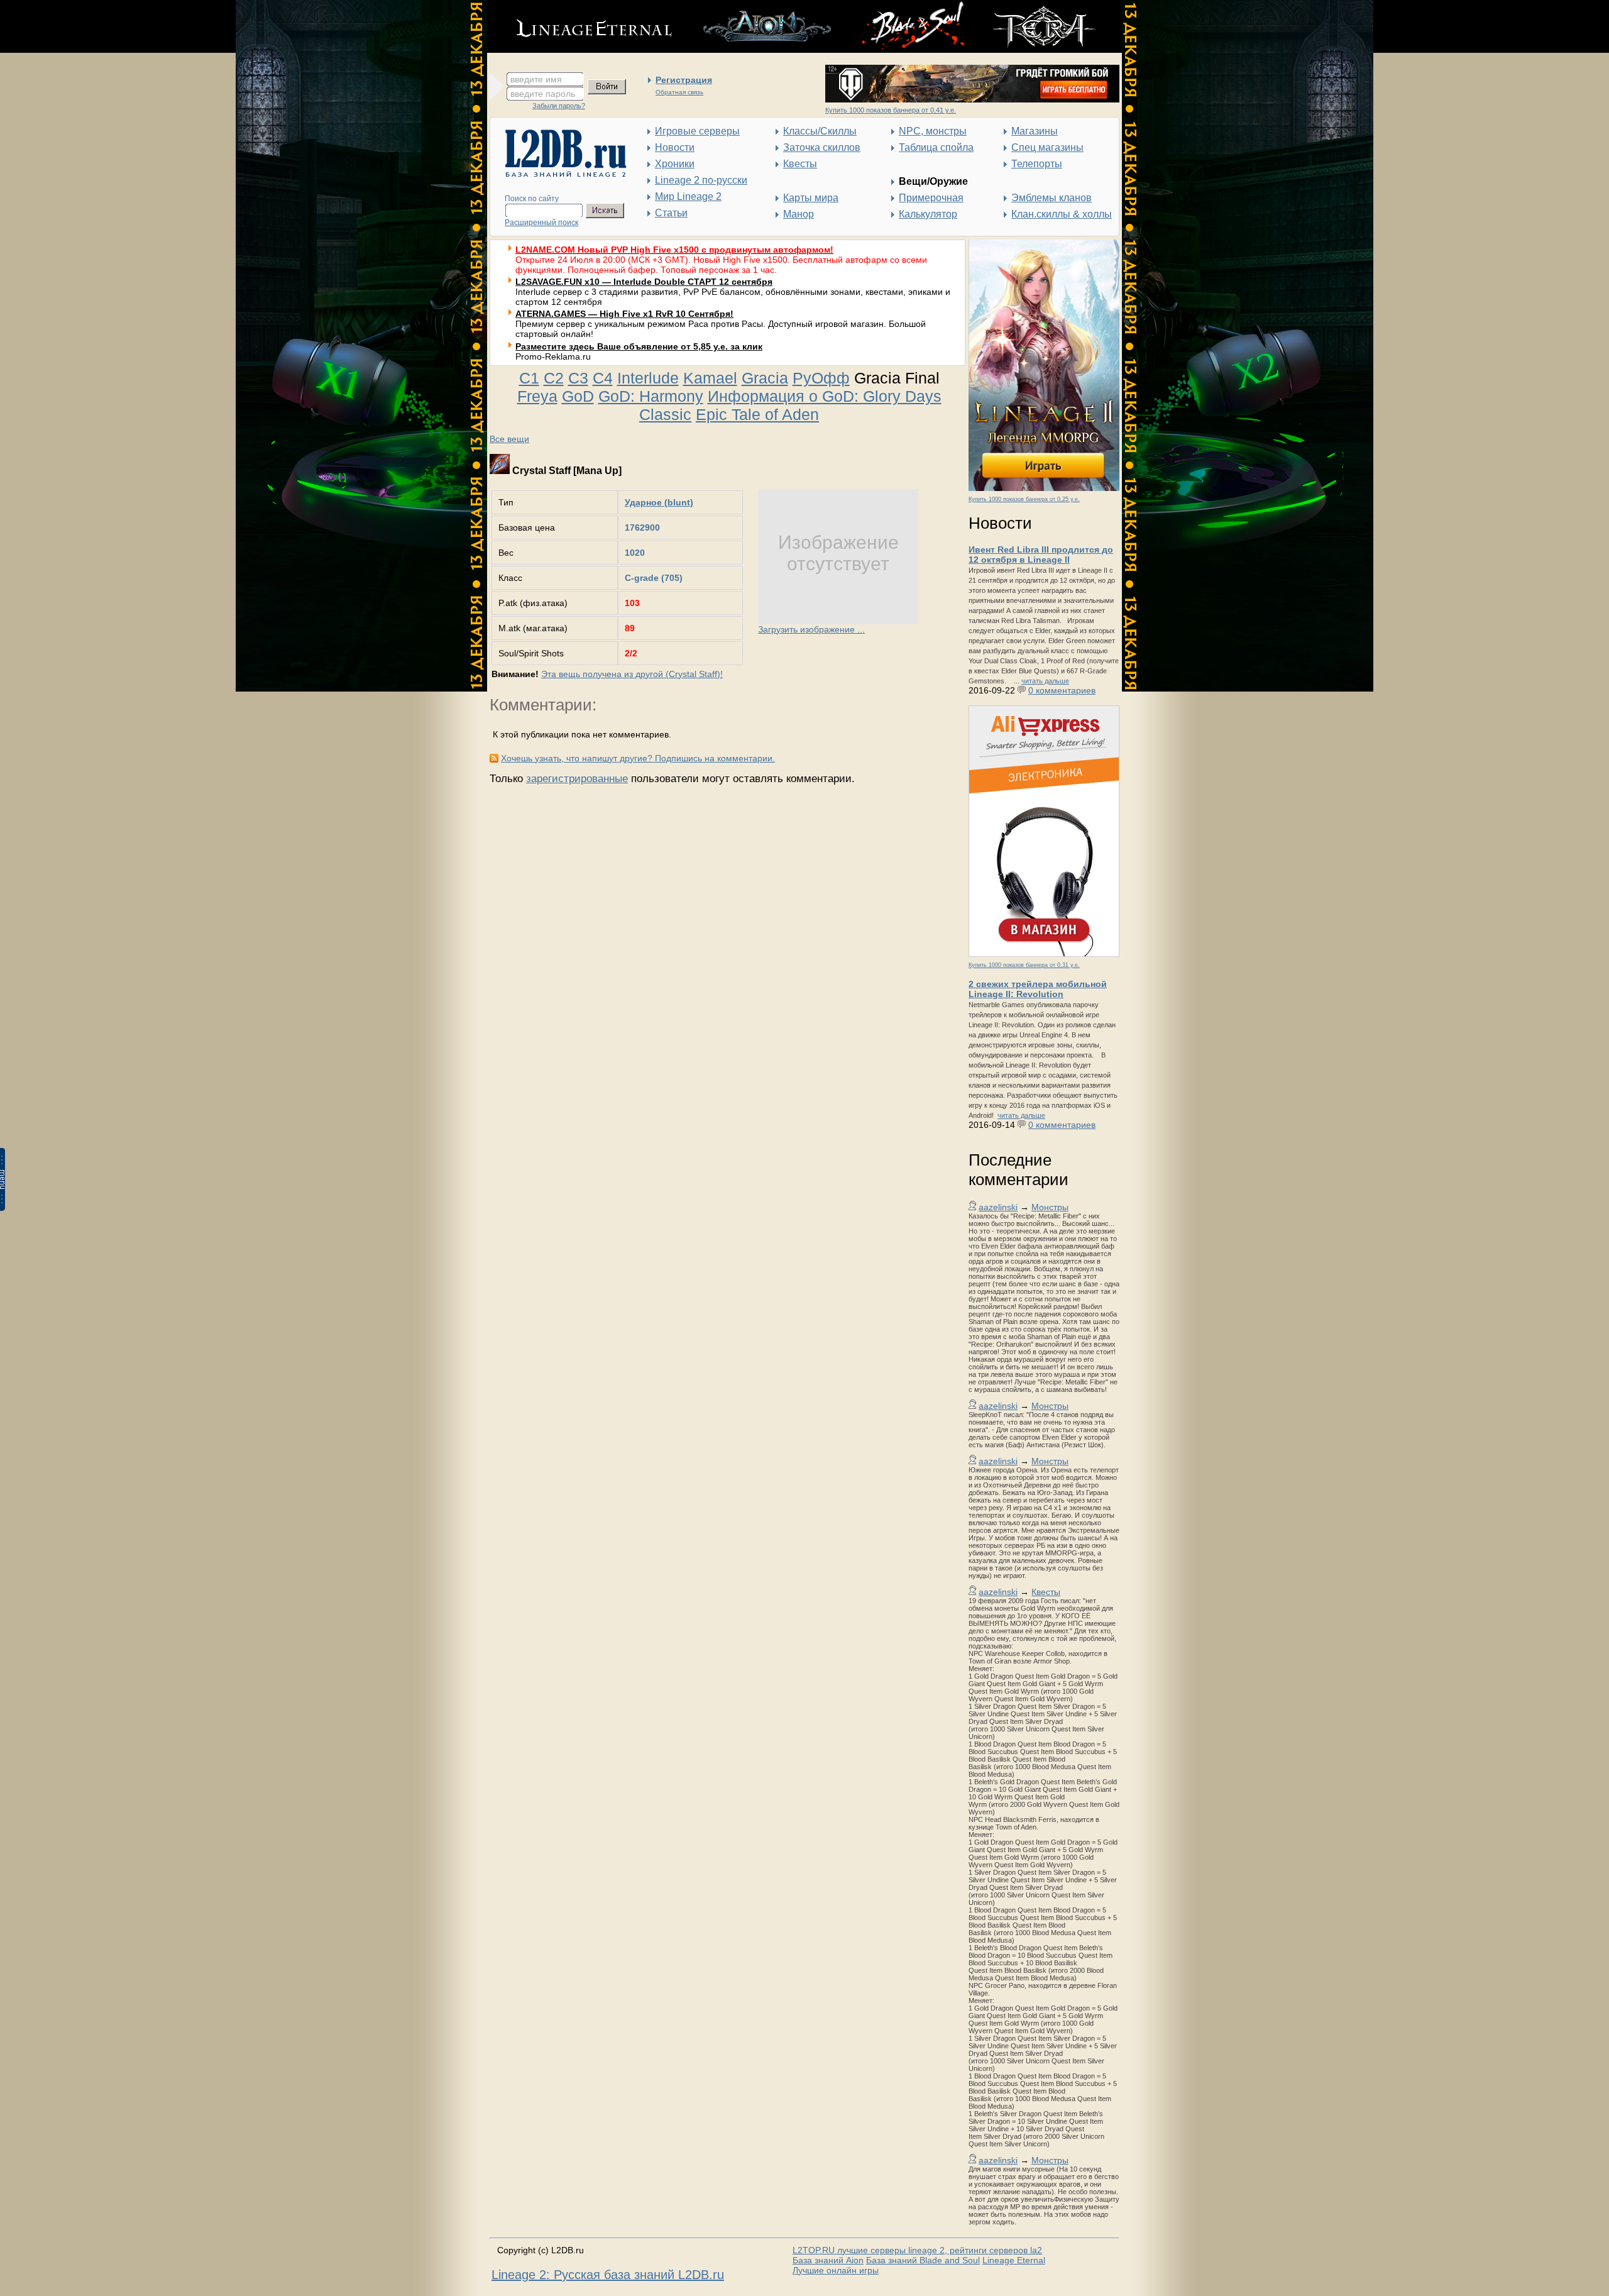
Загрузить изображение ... (811, 629)
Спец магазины (1047, 147)
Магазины (1035, 131)
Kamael (710, 378)
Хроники (675, 164)
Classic (665, 414)
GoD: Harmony (651, 396)
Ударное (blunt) (659, 502)
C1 (529, 378)
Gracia (765, 378)
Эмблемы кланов (1052, 198)
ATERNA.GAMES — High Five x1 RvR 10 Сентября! (624, 314)
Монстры (1050, 1207)
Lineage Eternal (1014, 2260)
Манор (799, 214)
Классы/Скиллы (820, 131)
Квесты (800, 164)
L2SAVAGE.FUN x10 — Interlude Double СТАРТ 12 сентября (644, 282)
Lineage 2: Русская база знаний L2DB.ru (608, 2275)
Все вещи (509, 439)
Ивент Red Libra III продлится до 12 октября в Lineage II (1041, 555)
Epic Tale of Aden (757, 414)
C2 (554, 378)
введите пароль (543, 94)
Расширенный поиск (541, 223)
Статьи (671, 213)
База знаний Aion (828, 2260)
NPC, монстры (933, 131)
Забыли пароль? (559, 106)
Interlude (648, 378)
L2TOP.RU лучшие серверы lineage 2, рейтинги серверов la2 (917, 2250)
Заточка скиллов (822, 147)
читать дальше (1045, 681)
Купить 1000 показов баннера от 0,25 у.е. (1024, 499)
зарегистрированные (577, 779)
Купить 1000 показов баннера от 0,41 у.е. (891, 110)
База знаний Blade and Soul (923, 2260)
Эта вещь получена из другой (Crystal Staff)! (632, 674)
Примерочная (931, 198)
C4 (603, 378)
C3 (578, 378)
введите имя (536, 79)
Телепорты (1037, 164)
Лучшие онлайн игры (836, 2270)
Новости (675, 147)
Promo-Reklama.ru (553, 356)
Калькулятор (928, 214)
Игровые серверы (697, 131)
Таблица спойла (936, 147)
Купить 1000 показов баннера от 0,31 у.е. (1024, 965)
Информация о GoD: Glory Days (825, 396)
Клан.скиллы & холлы (1062, 214)
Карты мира (811, 198)
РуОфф (821, 378)
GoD (578, 396)
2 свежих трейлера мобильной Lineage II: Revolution (1038, 989)
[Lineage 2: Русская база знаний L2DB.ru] (560, 174)
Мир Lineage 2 (688, 196)
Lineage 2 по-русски (701, 180)
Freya (537, 396)
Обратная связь (679, 92)
